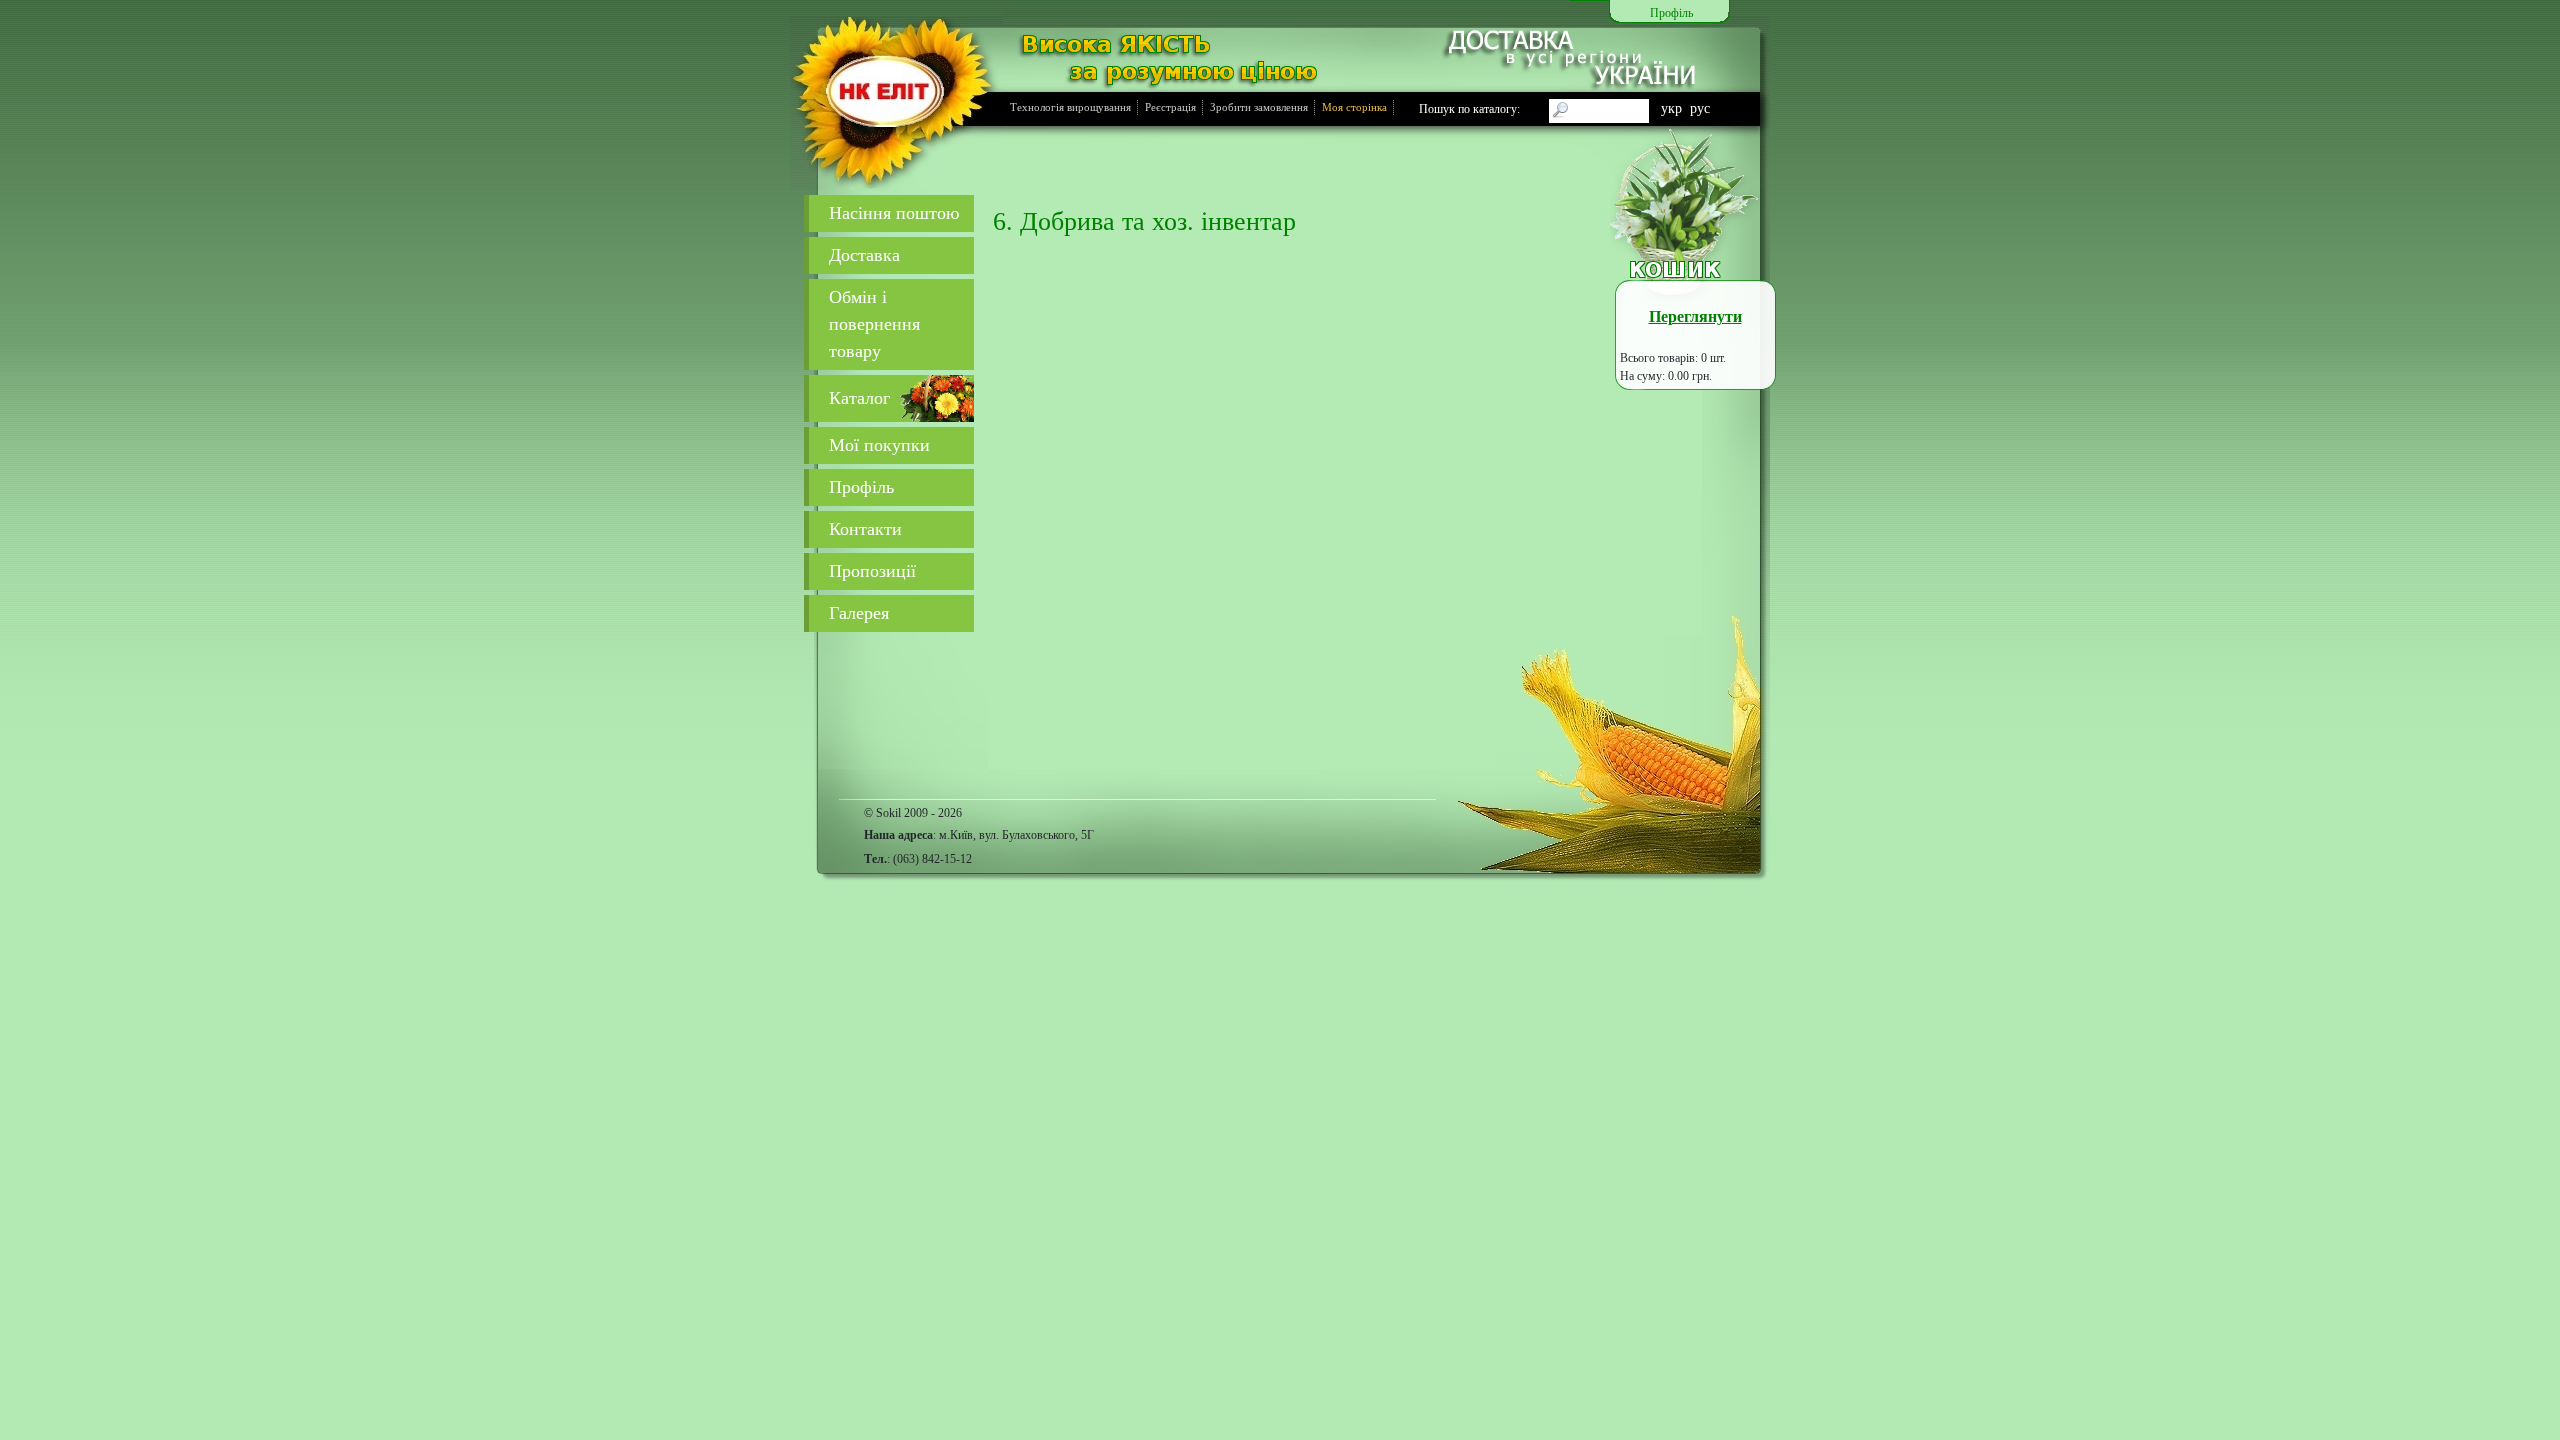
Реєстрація (1170, 107)
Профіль (861, 487)
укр (1671, 108)
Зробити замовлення (1259, 107)
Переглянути (1695, 316)
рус (1700, 108)
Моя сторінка (1354, 107)
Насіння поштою (894, 213)
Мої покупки (879, 445)
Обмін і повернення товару (874, 324)
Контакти (865, 529)
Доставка (864, 255)
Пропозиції (872, 571)
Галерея (859, 613)
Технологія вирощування (1070, 107)
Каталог (859, 398)
